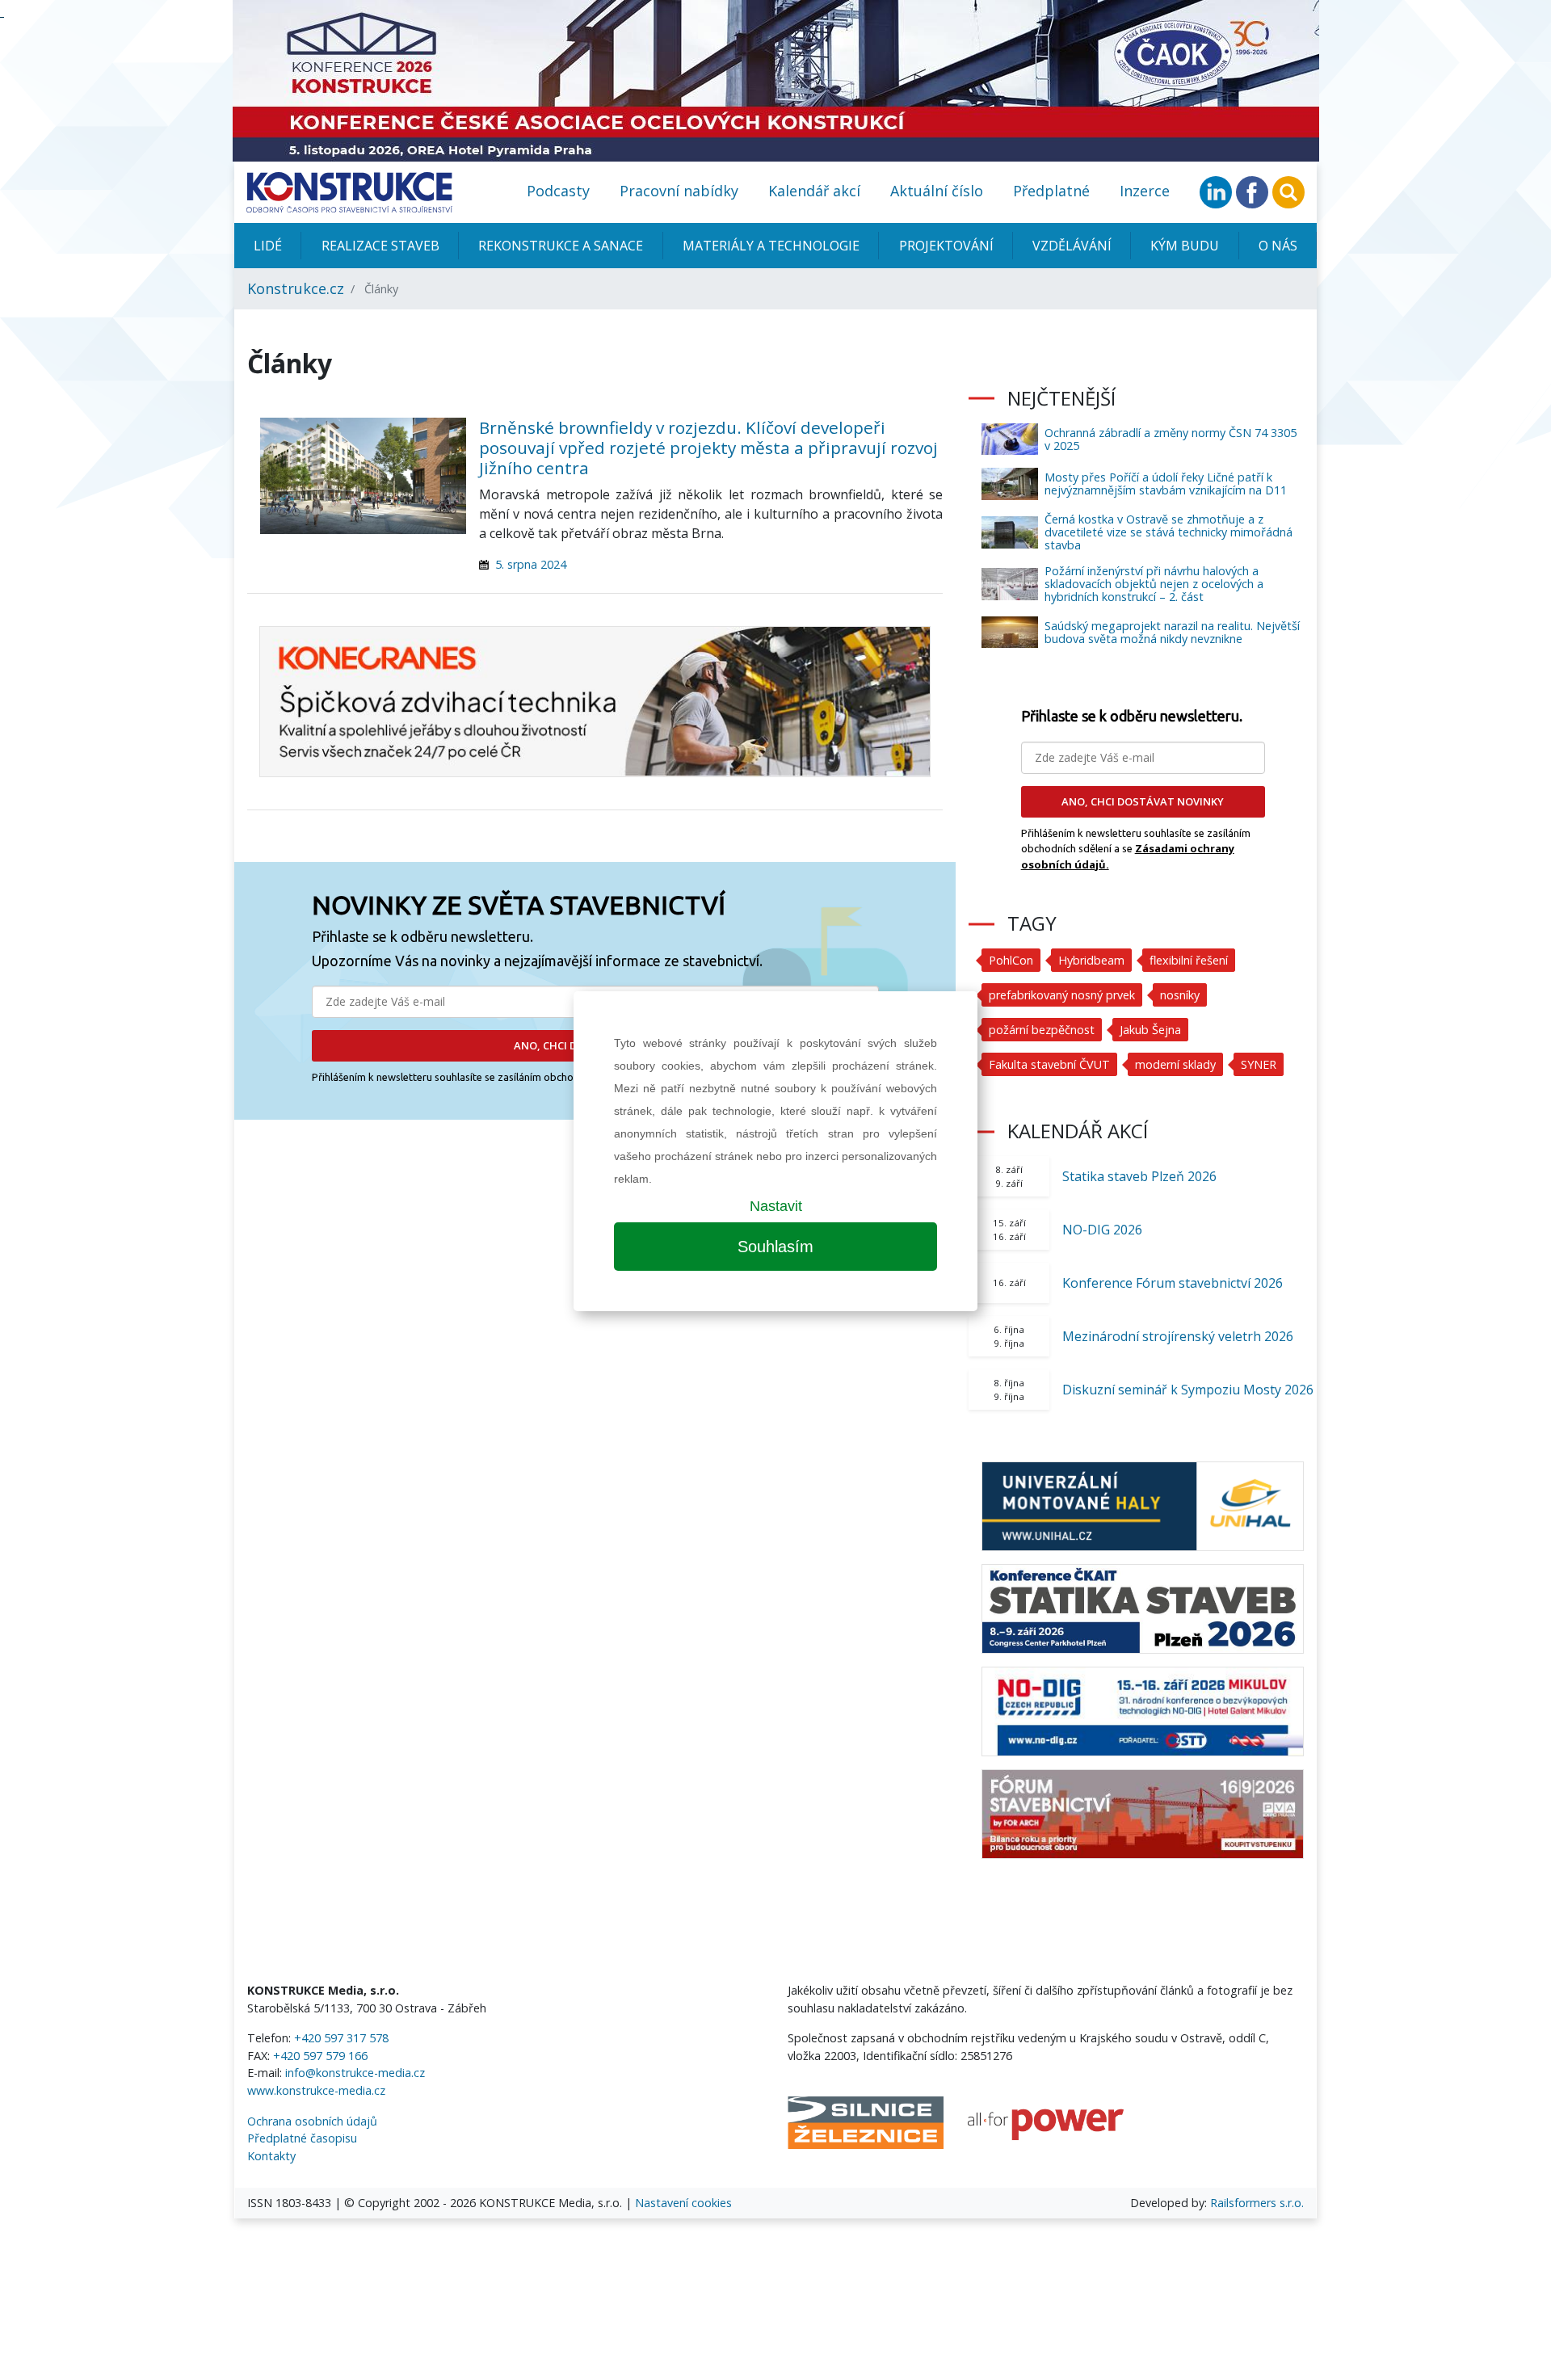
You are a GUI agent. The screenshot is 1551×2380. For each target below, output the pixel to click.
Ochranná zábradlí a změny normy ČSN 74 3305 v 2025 (1171, 439)
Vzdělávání (1072, 246)
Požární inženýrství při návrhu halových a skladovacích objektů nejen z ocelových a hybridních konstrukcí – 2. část (1154, 584)
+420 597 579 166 (320, 2056)
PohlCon (1011, 960)
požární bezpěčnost (1042, 1030)
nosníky (1180, 995)
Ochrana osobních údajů (312, 2121)
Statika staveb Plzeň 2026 (1139, 1176)
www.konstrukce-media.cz (316, 2090)
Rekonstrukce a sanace (561, 246)
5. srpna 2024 (531, 564)
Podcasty (558, 191)
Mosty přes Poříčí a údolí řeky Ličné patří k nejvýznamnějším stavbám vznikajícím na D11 (1166, 484)
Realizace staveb (380, 246)
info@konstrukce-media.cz (355, 2073)
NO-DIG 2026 (1102, 1230)
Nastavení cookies (683, 2203)
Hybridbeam (1091, 960)
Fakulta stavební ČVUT (1049, 1064)
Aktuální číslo (937, 191)
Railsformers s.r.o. (1257, 2203)
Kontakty (271, 2156)
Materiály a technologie (771, 246)
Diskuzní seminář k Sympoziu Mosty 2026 (1188, 1390)
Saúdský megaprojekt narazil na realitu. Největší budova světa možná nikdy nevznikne (1172, 632)
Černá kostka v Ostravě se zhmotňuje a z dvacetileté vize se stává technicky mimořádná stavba (1169, 532)
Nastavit (776, 1206)
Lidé (268, 246)
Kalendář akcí (814, 191)
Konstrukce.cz (296, 288)
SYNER (1259, 1064)
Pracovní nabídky (679, 191)
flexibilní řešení (1189, 960)
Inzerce (1145, 191)
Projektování (946, 246)
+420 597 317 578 (341, 2038)
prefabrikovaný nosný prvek (1062, 995)
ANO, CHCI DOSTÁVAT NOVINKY (1143, 801)
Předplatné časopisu (302, 2138)
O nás (1278, 246)
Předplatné (1051, 191)
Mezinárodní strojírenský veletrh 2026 (1178, 1336)
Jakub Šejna (1150, 1030)
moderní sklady (1175, 1064)
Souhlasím (775, 1247)
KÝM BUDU (1185, 246)
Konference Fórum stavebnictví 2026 (1173, 1283)
